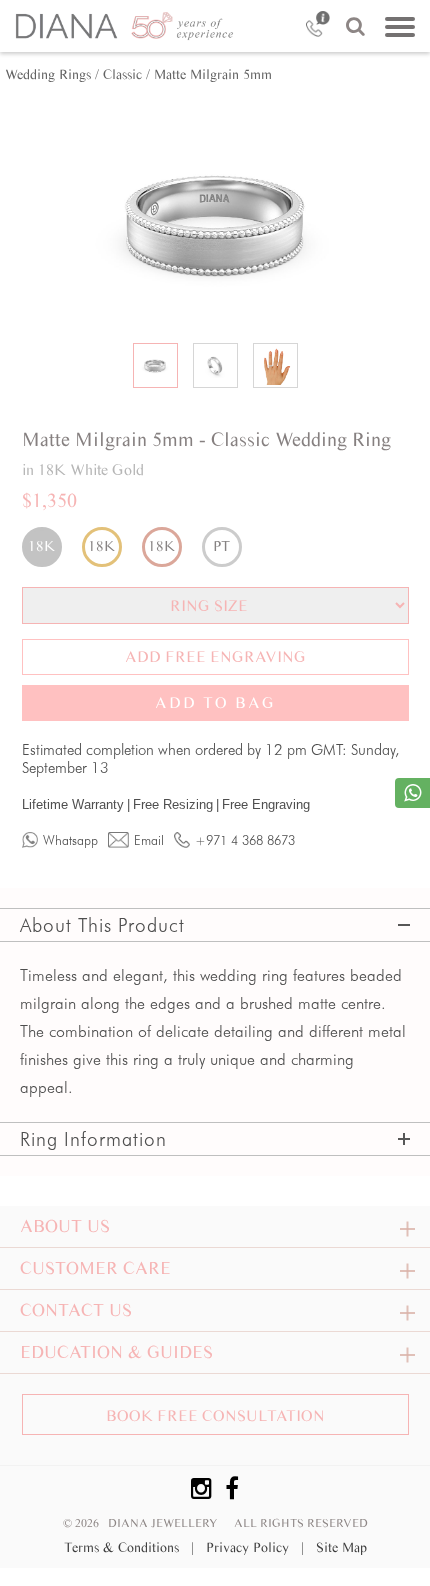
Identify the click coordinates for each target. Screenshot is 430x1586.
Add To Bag (215, 702)
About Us (65, 1226)
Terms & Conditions (129, 1547)
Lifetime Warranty (76, 804)
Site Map (341, 1547)
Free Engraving (266, 804)
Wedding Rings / (52, 74)
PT (221, 546)
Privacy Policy (255, 1547)
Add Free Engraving (215, 656)
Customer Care (95, 1268)
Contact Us (76, 1310)
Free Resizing (176, 804)
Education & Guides (116, 1352)
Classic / (126, 74)
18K (41, 546)
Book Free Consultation (215, 1415)
